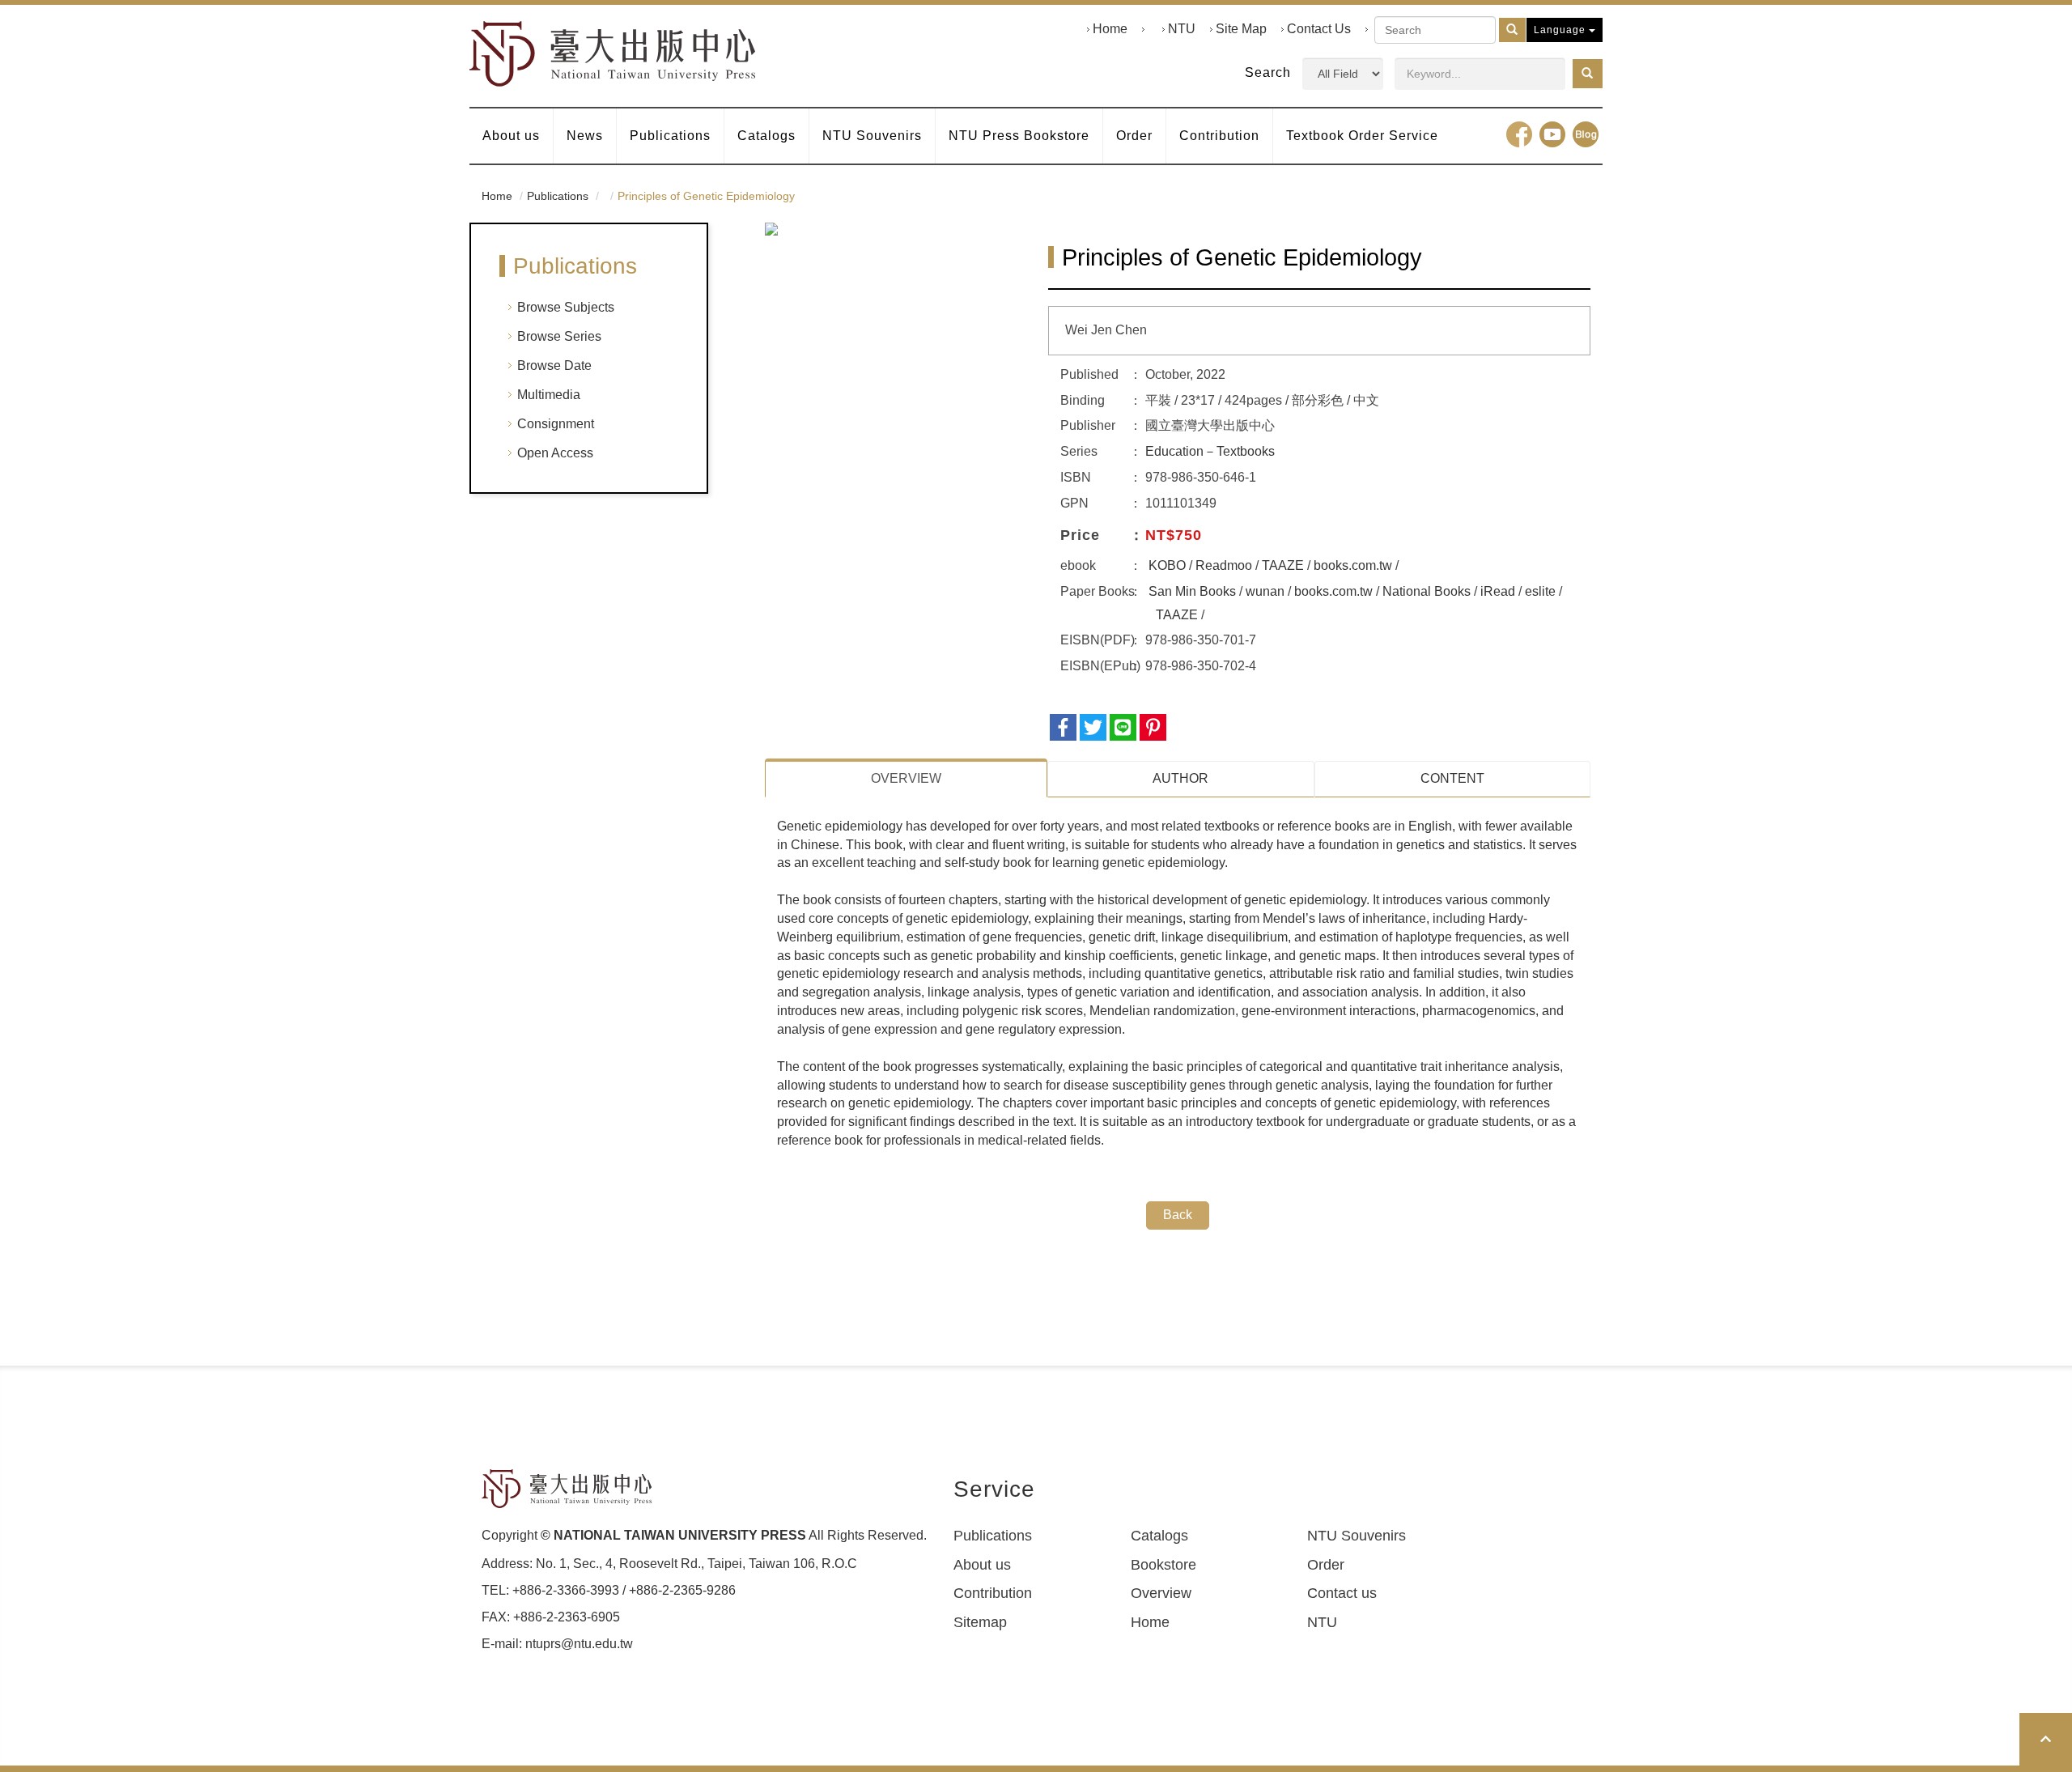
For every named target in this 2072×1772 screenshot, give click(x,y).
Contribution (1219, 136)
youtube (1552, 134)
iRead (1498, 591)
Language (1561, 30)
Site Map (1241, 29)
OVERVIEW (906, 778)
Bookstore (1163, 1565)
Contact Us (1319, 29)
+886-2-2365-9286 (682, 1590)
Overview (1161, 1593)
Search (1268, 72)
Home (1110, 29)
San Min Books (1192, 591)
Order (1134, 136)
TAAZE (1283, 565)
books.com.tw (1353, 565)
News (585, 136)
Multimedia (549, 395)
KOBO (1167, 565)
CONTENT (1452, 778)
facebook (1519, 134)
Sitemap (980, 1622)
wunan (1265, 591)
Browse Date (554, 365)
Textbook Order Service (1362, 136)
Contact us (1342, 1593)
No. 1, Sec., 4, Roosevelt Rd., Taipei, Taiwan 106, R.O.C (696, 1564)
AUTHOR (1180, 778)
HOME (613, 54)
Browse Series (559, 336)
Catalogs (766, 136)
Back (1178, 1215)
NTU (1182, 29)
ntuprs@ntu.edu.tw (579, 1644)
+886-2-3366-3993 (566, 1590)
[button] (1588, 74)
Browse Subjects (566, 307)
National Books (1427, 591)
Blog (1586, 134)
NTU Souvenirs (872, 136)
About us (511, 136)
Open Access (555, 453)
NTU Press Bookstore (1019, 136)
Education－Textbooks (1210, 451)
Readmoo (1224, 565)
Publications (670, 136)
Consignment (556, 424)
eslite (1540, 591)
